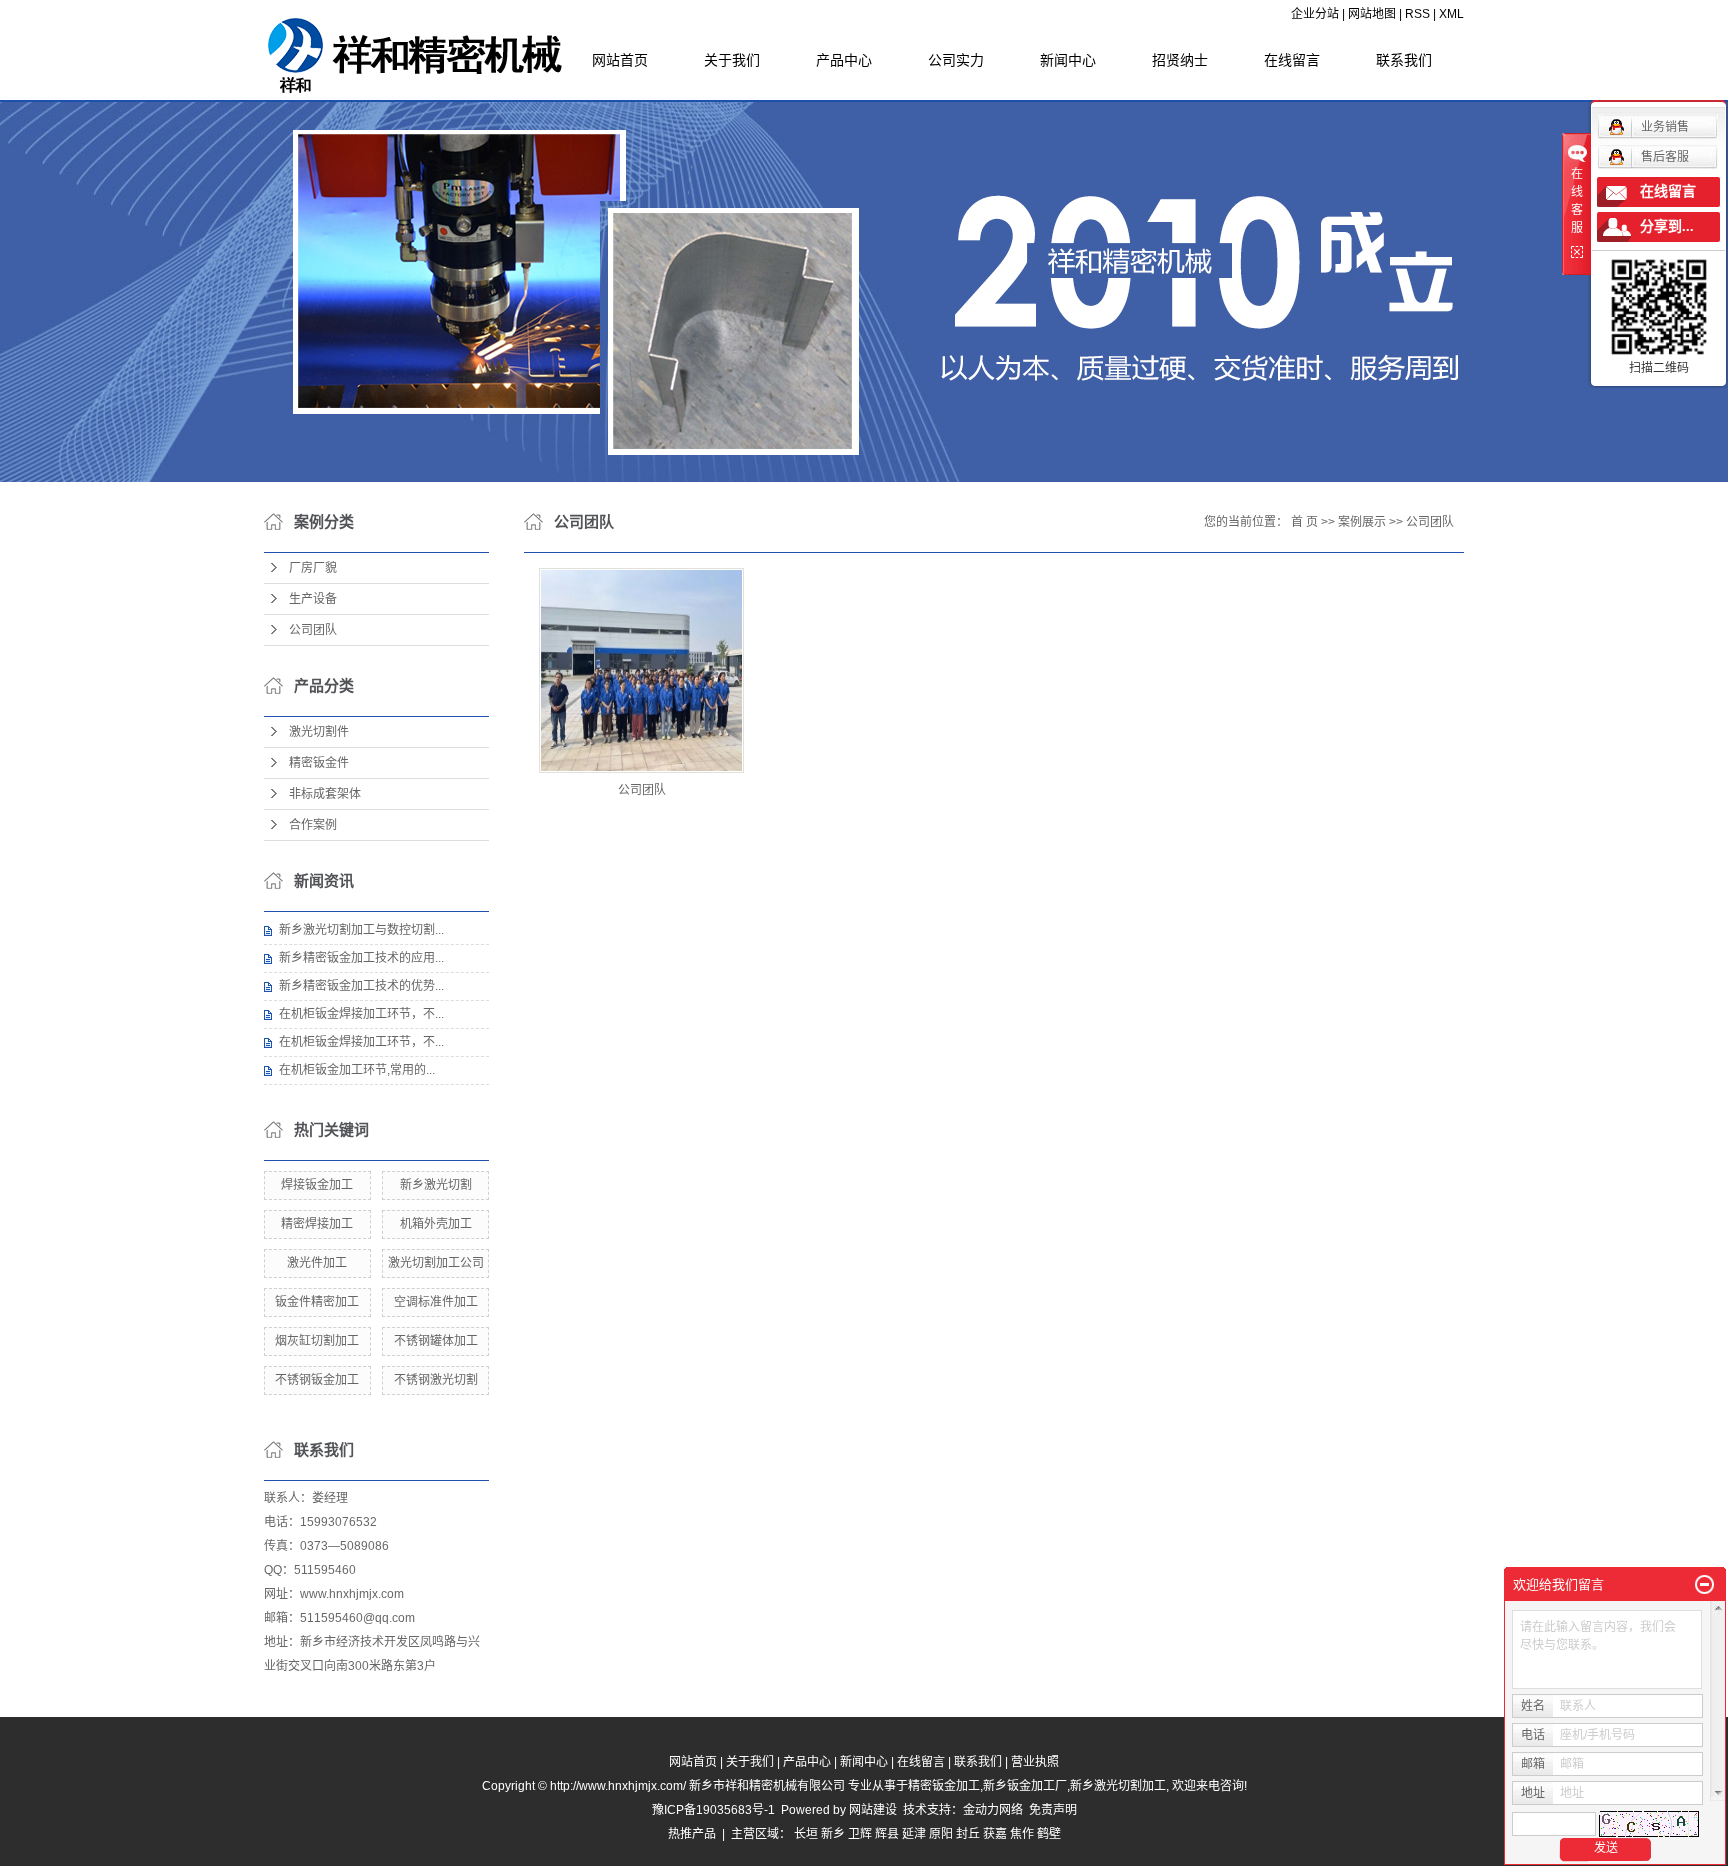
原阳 (941, 1834)
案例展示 (1362, 522)
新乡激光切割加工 (1118, 1786)
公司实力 (956, 60)
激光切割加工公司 (436, 1263)
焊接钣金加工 (317, 1185)
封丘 (968, 1834)
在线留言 (1292, 60)
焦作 (1022, 1834)
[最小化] (1704, 1585)
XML (1451, 14)
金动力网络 (996, 1810)
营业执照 (1035, 1762)
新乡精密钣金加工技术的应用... (361, 958)
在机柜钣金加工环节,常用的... (357, 1070)
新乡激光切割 (436, 1185)
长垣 (806, 1834)
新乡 (833, 1834)
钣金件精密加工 (317, 1302)
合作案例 (313, 825)
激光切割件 (319, 732)
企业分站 (1315, 14)
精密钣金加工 (944, 1786)
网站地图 (1372, 14)
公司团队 (313, 630)
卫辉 (860, 1834)
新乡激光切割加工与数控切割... (361, 930)
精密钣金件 (319, 763)
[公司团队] (641, 670)
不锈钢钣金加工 (317, 1380)
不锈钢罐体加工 (436, 1341)
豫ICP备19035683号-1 (713, 1810)
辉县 (887, 1834)
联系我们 (1404, 60)
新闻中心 (1068, 60)
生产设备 (313, 599)
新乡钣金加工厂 (1025, 1786)
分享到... (1667, 226)
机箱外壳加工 (436, 1224)
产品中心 (844, 60)
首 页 (1304, 522)
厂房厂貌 (313, 568)
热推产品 (692, 1834)
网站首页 (620, 60)
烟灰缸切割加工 (317, 1341)
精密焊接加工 (317, 1224)
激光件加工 (317, 1263)
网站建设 (873, 1810)
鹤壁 (1049, 1834)
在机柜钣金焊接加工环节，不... (361, 1014)
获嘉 (995, 1834)
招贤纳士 (1180, 60)
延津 (914, 1834)
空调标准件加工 (436, 1302)
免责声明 (1053, 1810)
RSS (1417, 14)
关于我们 (732, 60)
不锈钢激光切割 (436, 1380)
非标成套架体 (325, 794)
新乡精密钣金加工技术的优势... (361, 986)
